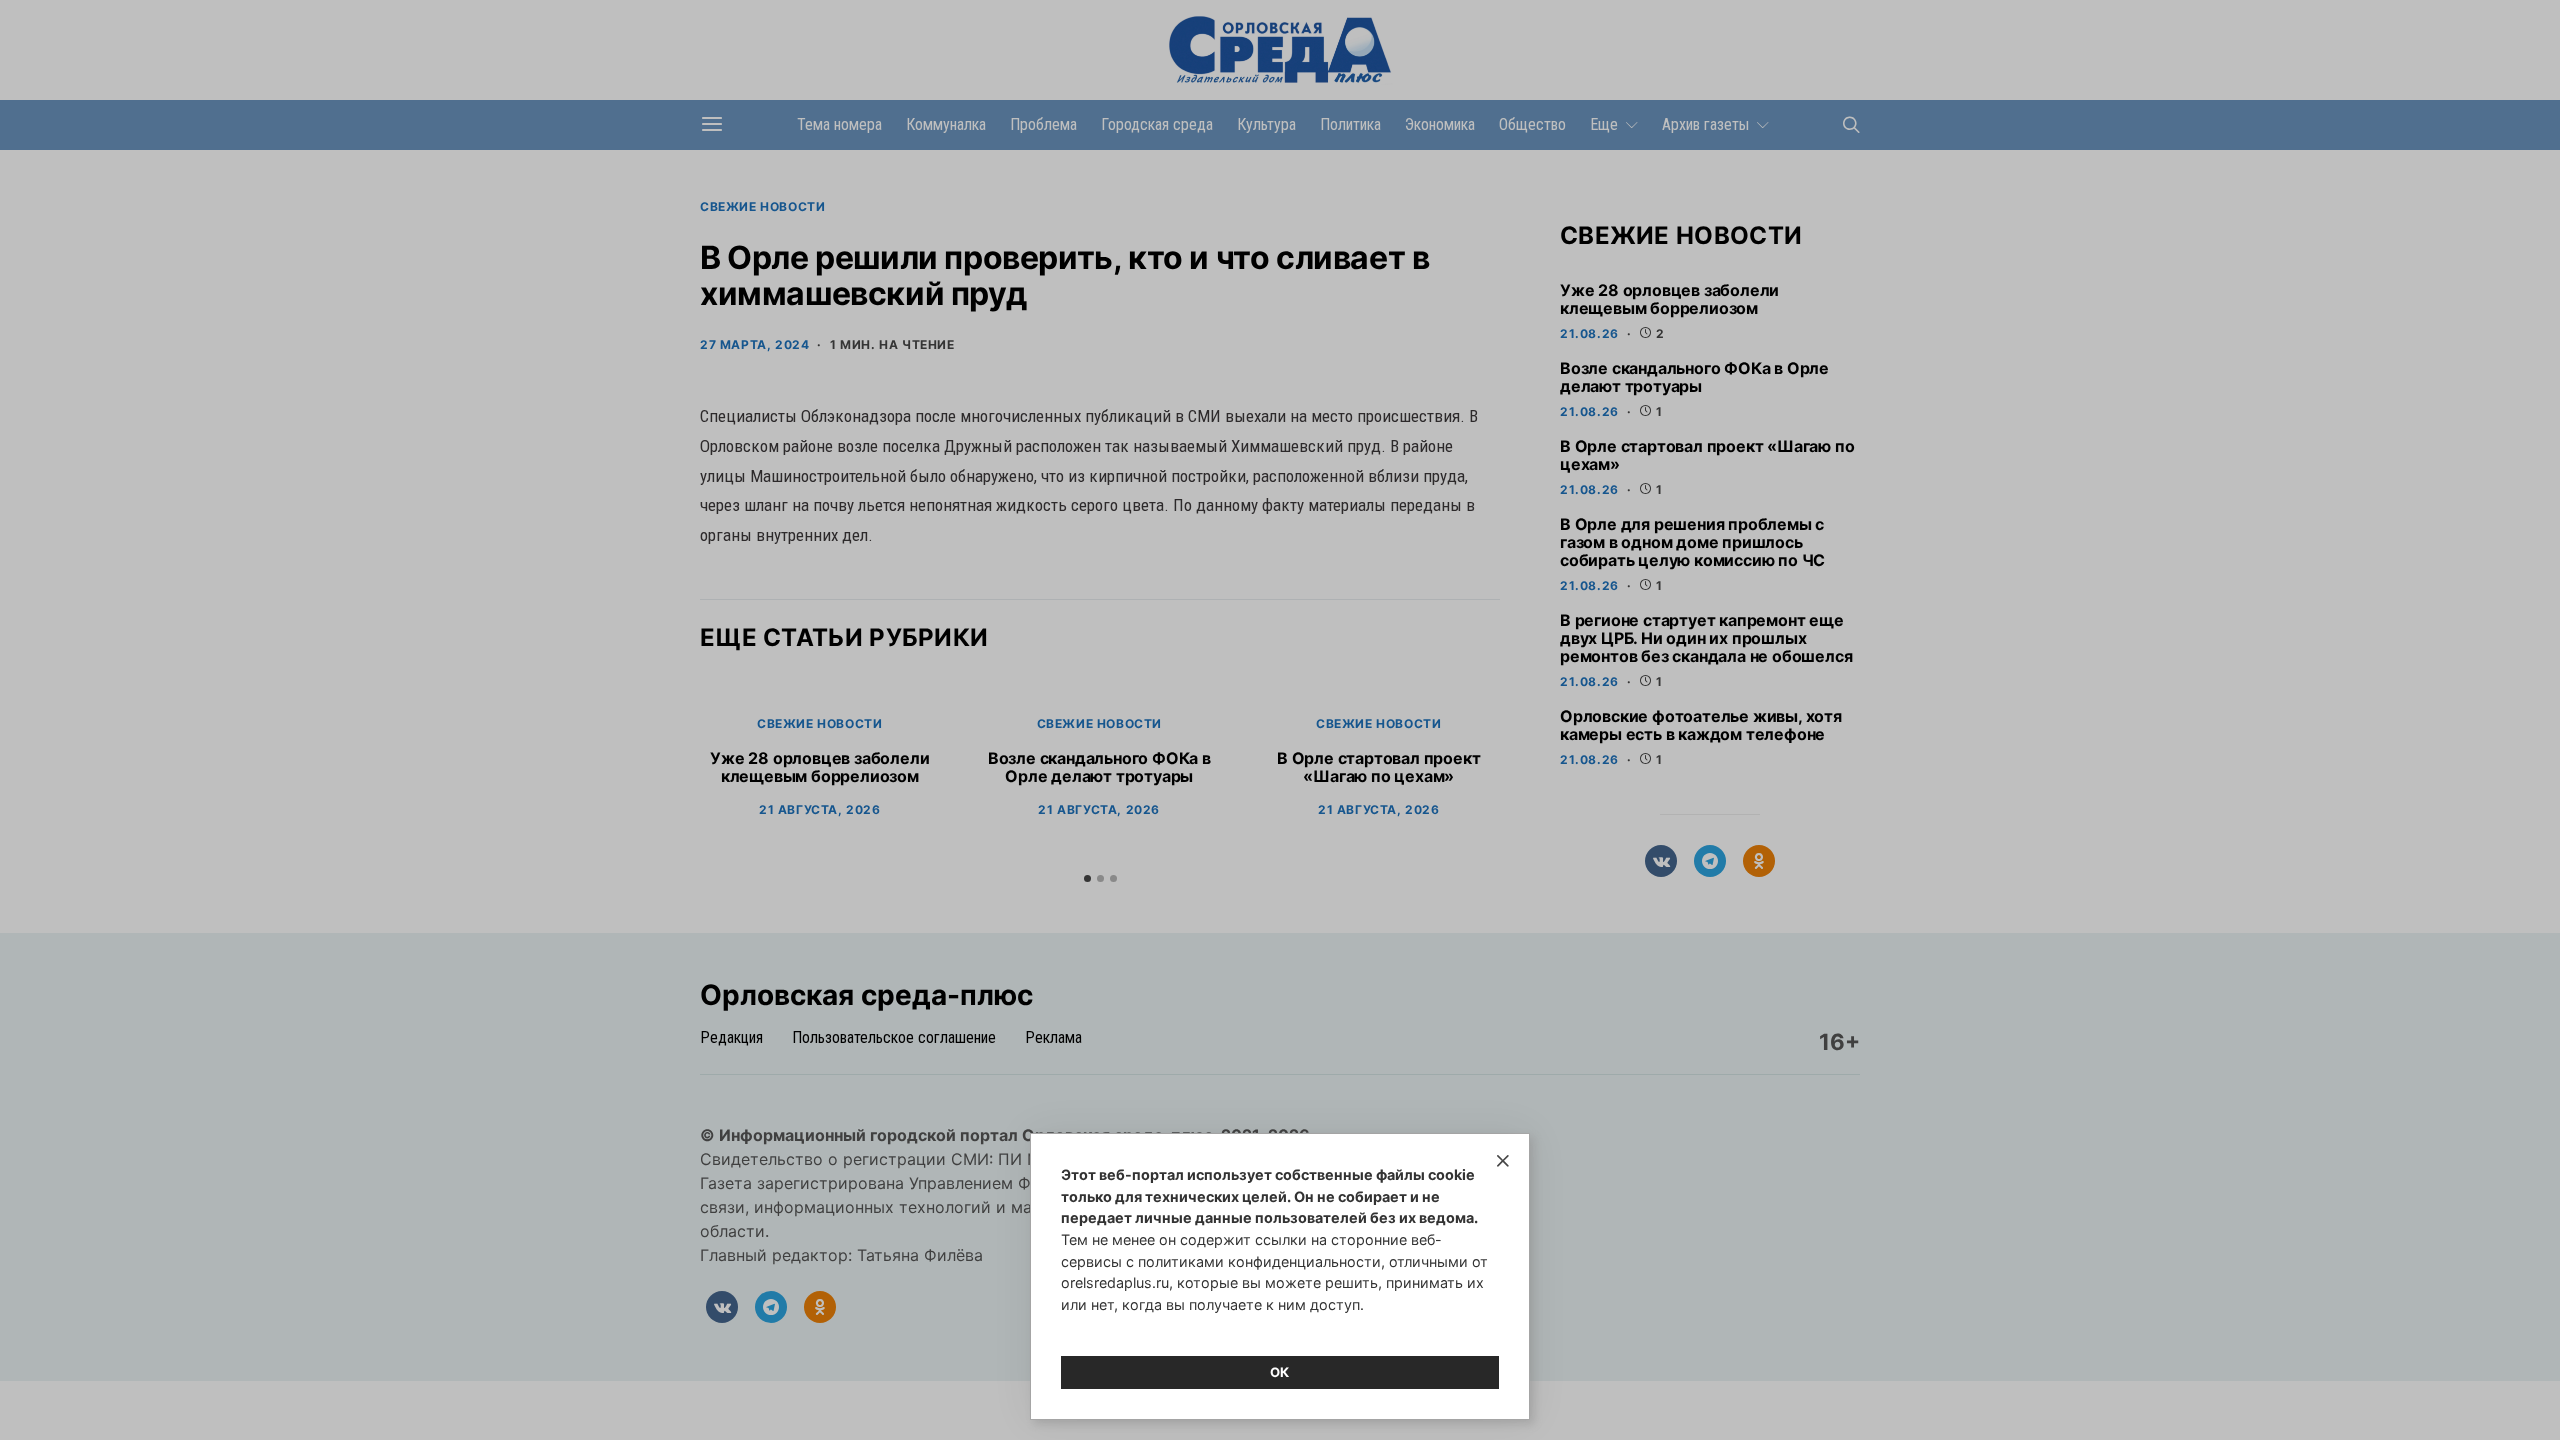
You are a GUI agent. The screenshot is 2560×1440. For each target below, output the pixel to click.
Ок (1280, 1372)
